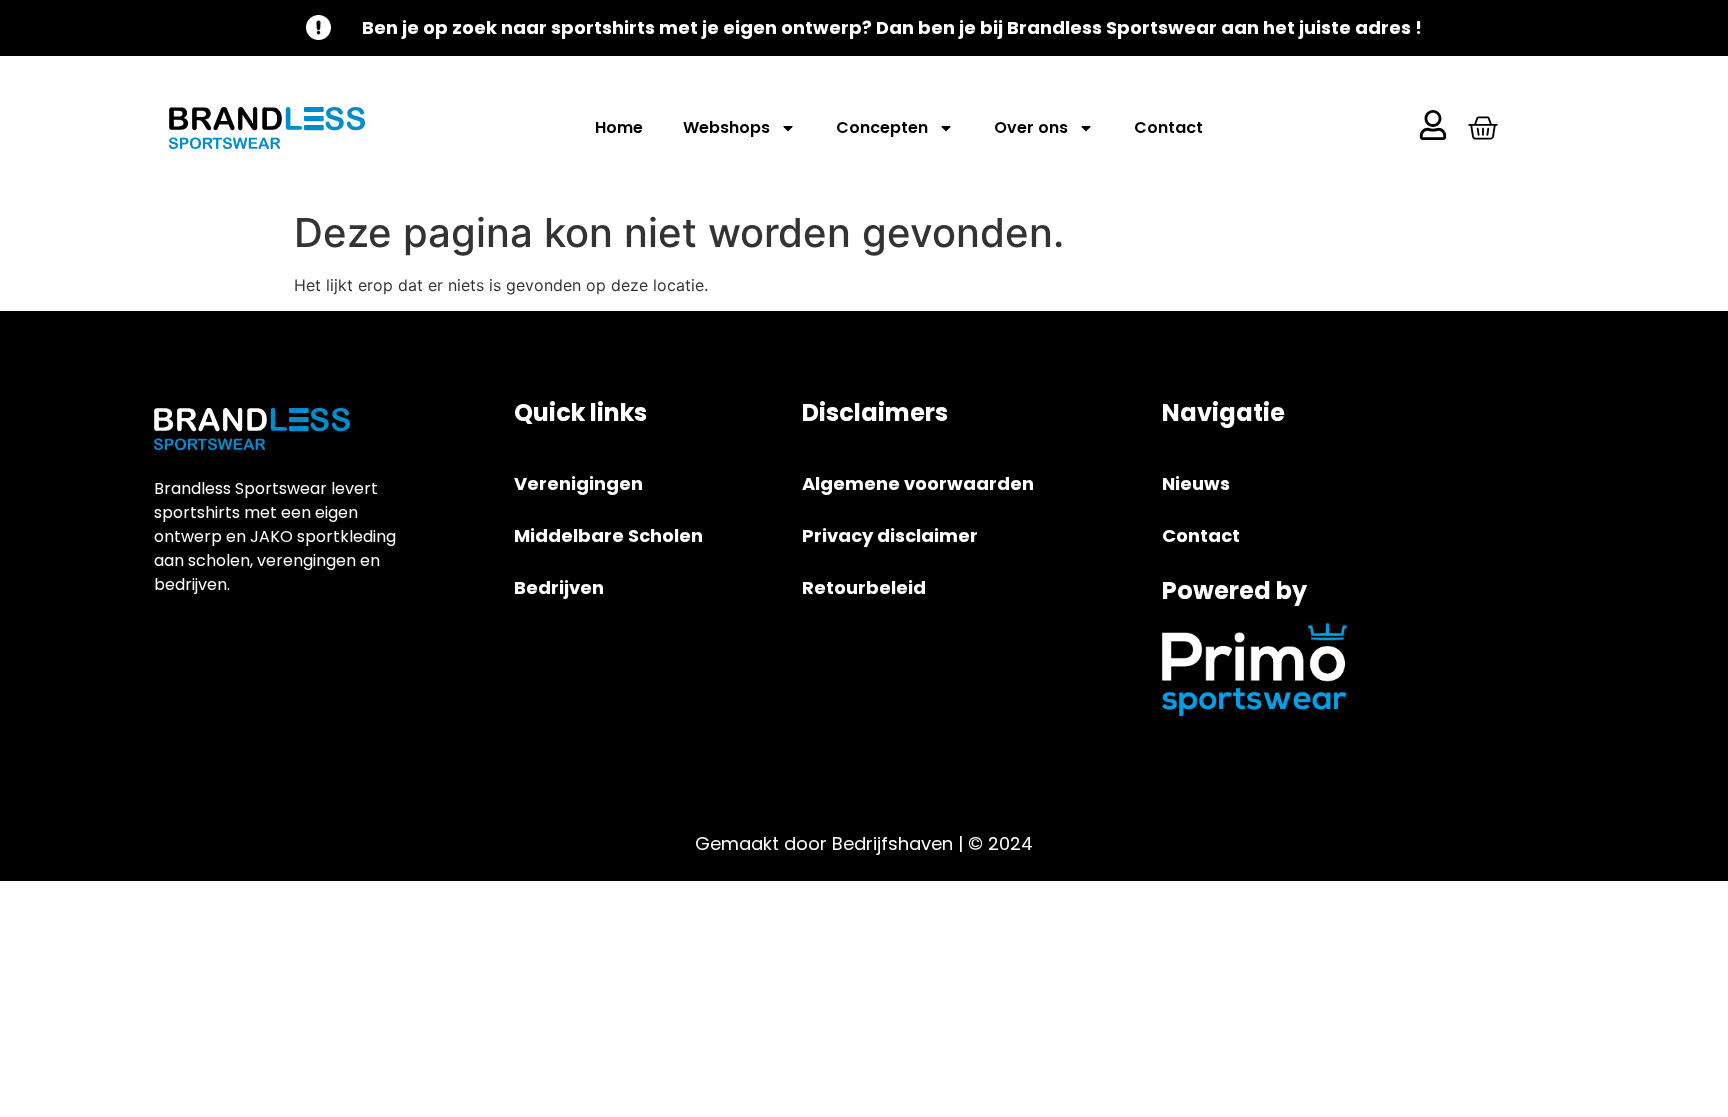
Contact (1168, 127)
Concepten (882, 127)
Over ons (1031, 127)
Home (619, 127)
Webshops (726, 127)
